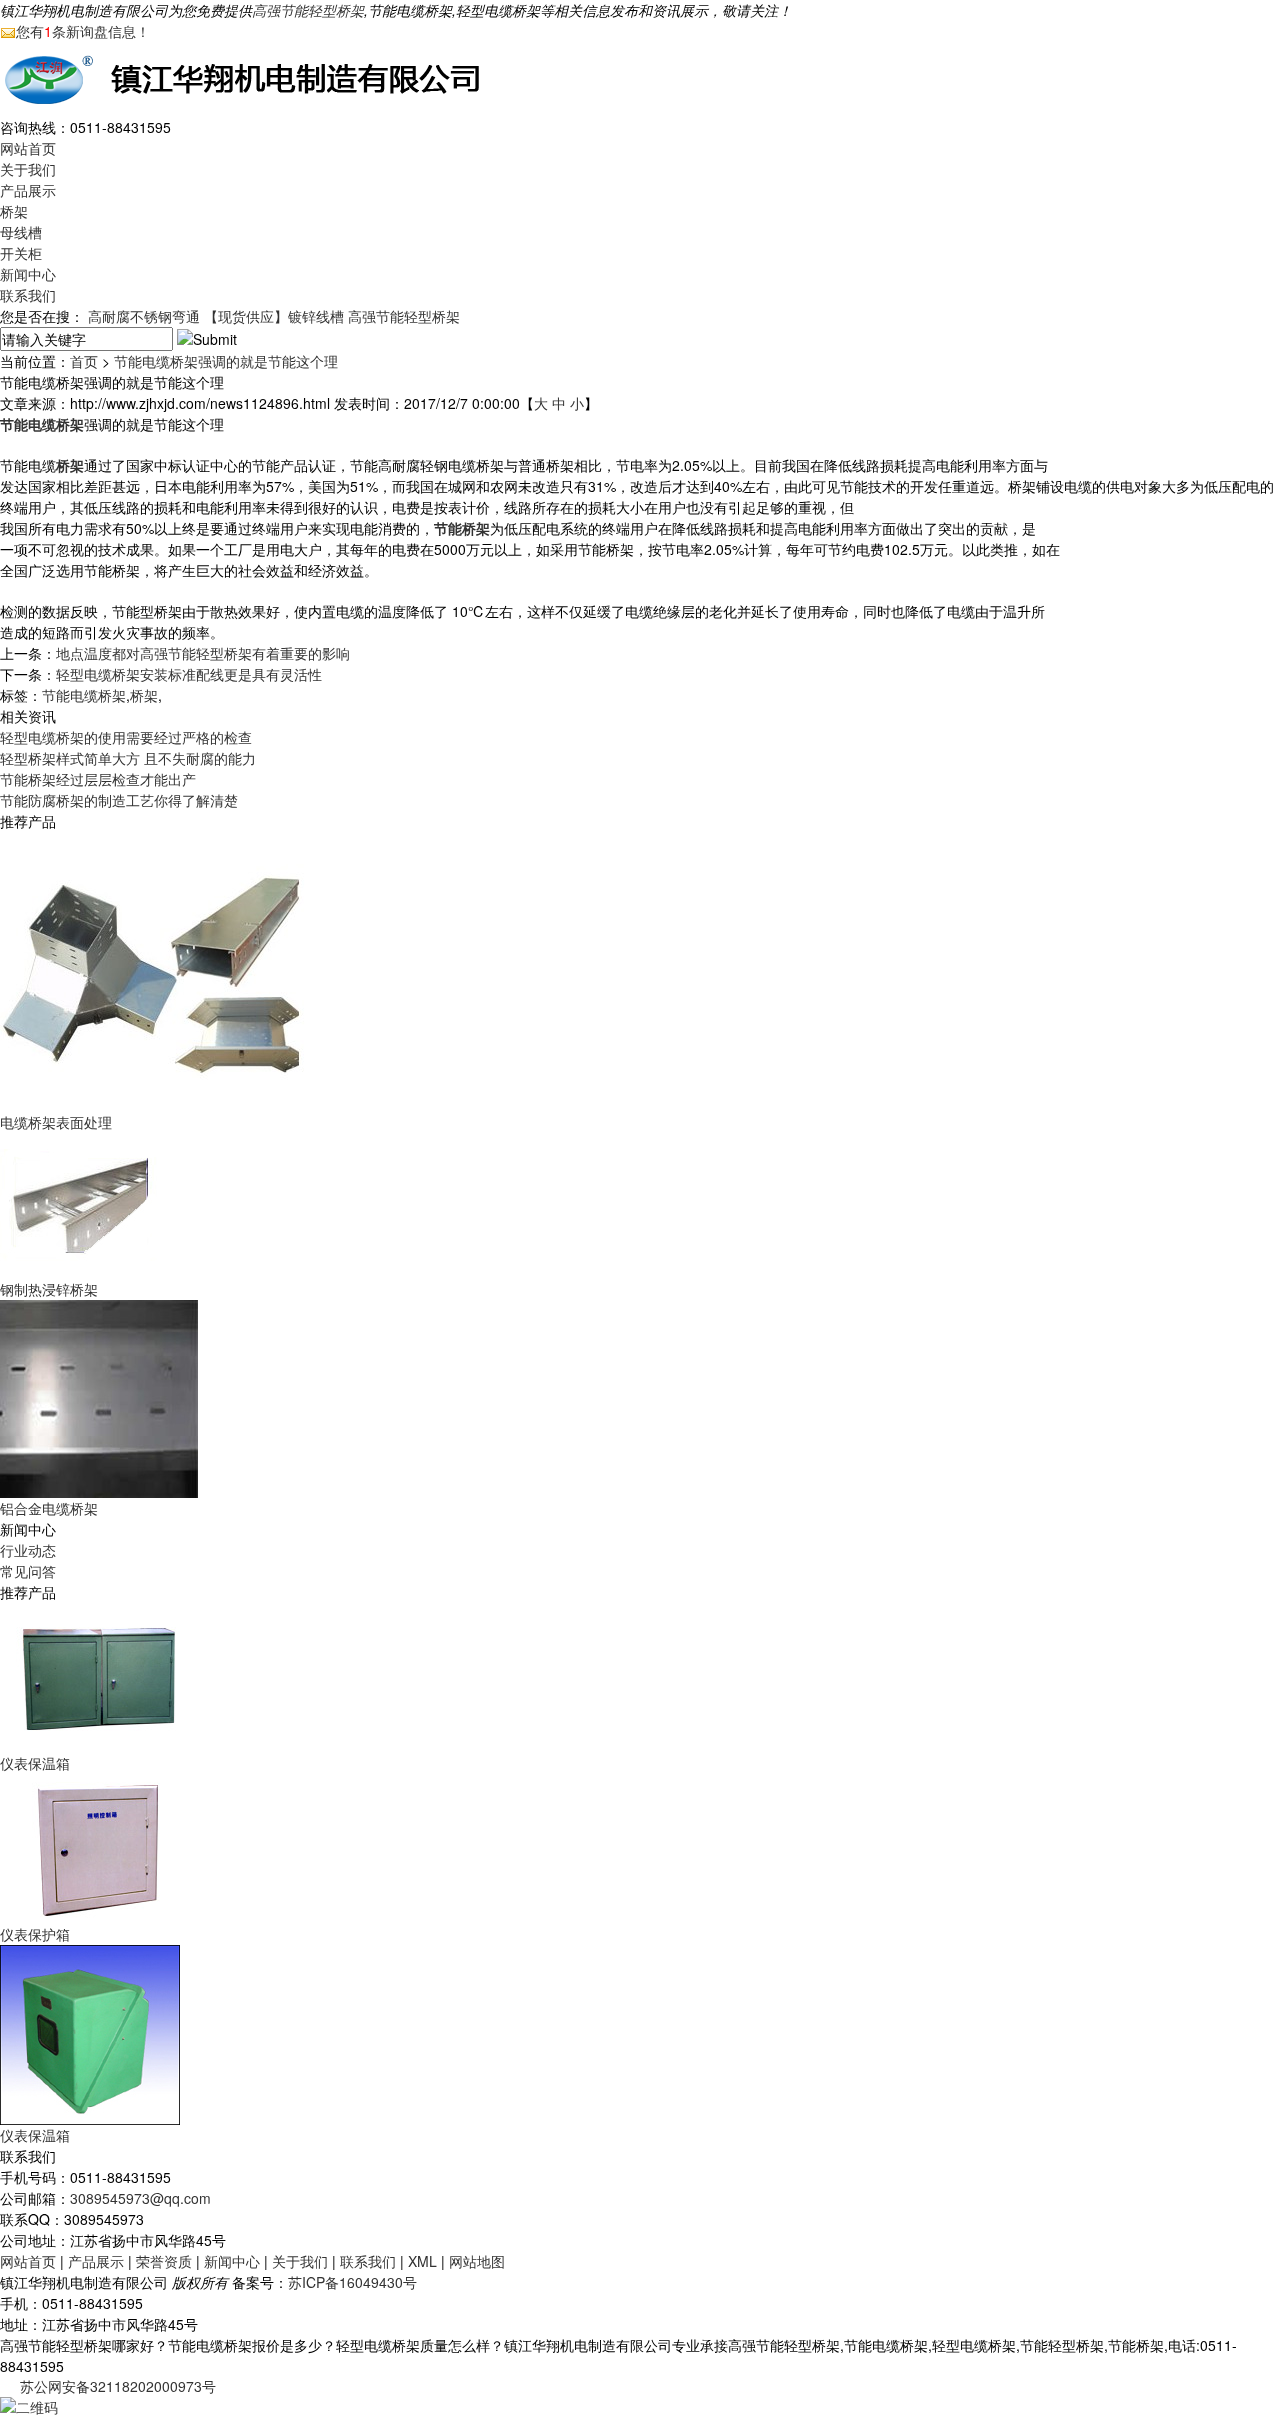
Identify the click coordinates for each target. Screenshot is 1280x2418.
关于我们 (28, 169)
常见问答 (28, 1571)
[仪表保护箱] (100, 1847)
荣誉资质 (164, 2261)
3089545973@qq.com (140, 2198)
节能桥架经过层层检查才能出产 (98, 779)
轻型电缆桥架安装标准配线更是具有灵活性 (189, 674)
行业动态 (28, 1550)
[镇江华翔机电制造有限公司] (250, 77)
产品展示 (28, 190)
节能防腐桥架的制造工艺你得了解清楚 (119, 800)
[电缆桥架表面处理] (159, 970)
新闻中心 (28, 274)
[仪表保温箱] (100, 1676)
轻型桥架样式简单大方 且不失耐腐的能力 (128, 758)
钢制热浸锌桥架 (49, 1289)
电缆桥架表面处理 (56, 1122)
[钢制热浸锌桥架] (78, 1204)
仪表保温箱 (35, 1763)
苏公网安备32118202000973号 (118, 2386)
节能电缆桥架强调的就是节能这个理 (226, 361)
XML (422, 2261)
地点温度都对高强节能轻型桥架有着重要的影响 (203, 653)
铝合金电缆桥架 (49, 1508)
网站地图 (477, 2261)
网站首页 (28, 148)
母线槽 (21, 232)
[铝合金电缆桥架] (99, 1397)
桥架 (14, 211)
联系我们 (28, 295)
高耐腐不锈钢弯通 (144, 316)
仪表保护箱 (35, 1934)
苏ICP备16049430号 (352, 2282)
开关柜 (21, 253)
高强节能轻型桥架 (308, 10)
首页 (84, 361)
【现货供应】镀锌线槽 (274, 316)
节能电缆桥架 (84, 695)
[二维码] (29, 2405)
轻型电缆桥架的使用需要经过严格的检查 (126, 737)
